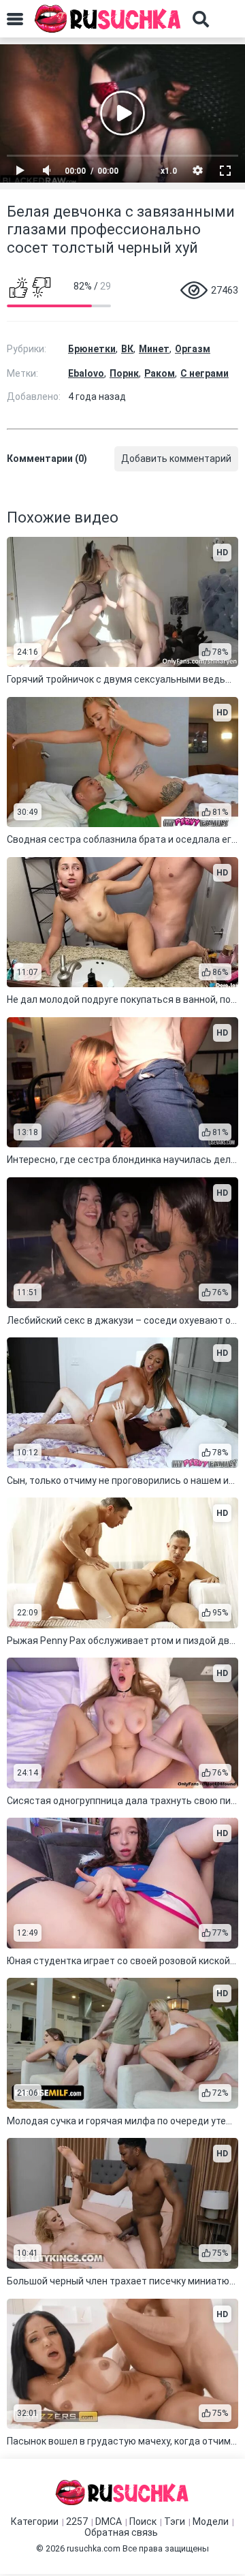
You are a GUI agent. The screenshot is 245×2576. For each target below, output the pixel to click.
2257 (77, 2521)
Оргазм (193, 349)
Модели (211, 2521)
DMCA (109, 2521)
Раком (160, 373)
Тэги (175, 2521)
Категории (35, 2521)
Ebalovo (86, 373)
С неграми (205, 373)
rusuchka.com (94, 2548)
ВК (127, 349)
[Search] (201, 19)
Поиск (143, 2521)
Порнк (124, 373)
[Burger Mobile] (15, 19)
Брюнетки (92, 349)
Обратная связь (121, 2532)
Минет (154, 349)
